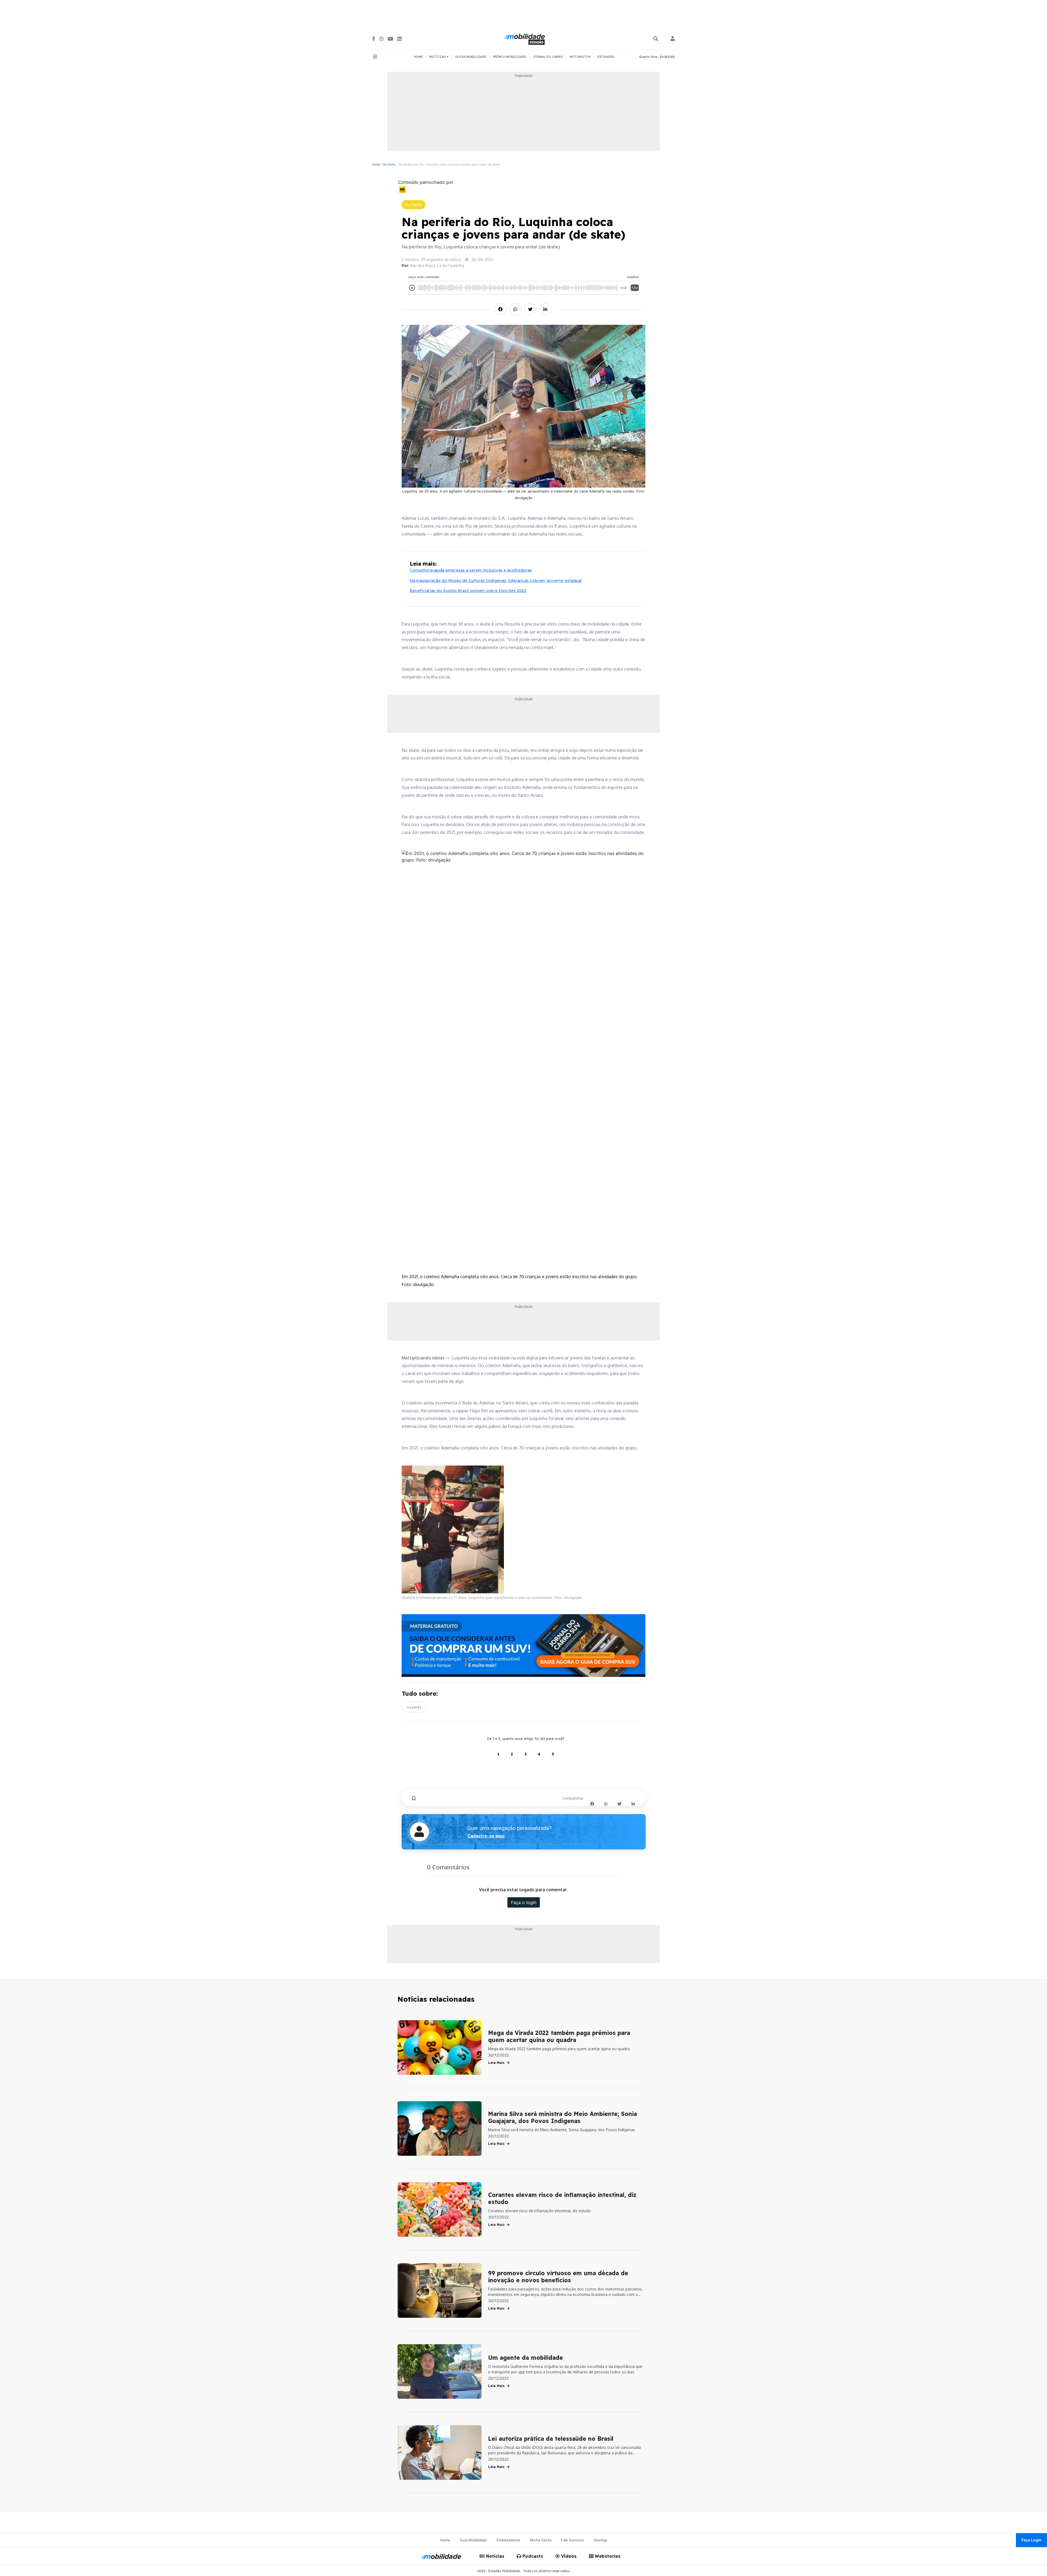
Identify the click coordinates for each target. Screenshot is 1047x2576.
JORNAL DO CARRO (548, 57)
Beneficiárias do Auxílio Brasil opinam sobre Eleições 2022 (468, 591)
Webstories (607, 2556)
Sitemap (600, 2540)
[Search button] (656, 39)
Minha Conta (541, 2540)
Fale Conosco (572, 2540)
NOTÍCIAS (438, 57)
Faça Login (1031, 2540)
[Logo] (525, 38)
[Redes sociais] (374, 39)
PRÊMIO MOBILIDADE (510, 57)
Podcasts (532, 2556)
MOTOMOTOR (580, 57)
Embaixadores (508, 2540)
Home (376, 164)
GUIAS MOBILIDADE (471, 57)
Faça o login (524, 1902)
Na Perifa (389, 164)
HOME (418, 57)
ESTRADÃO (606, 57)
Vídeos (568, 2556)
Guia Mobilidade (473, 2540)
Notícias (494, 2556)
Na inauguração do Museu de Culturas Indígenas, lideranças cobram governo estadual (496, 580)
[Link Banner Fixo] (524, 1646)
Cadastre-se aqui (486, 1836)
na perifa (414, 1707)
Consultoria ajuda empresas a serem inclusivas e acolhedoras (471, 570)
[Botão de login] (673, 39)
